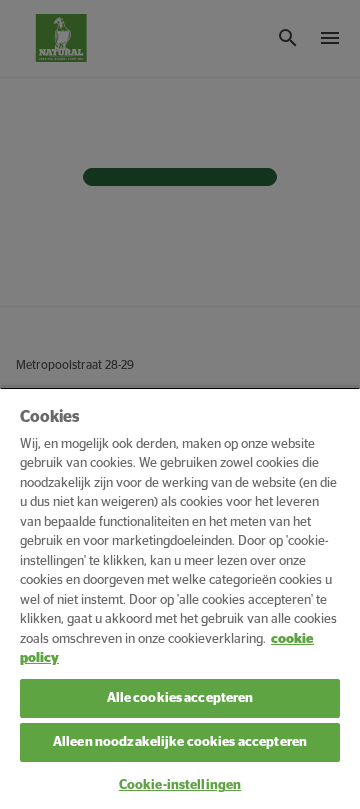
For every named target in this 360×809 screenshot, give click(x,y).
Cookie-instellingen (180, 785)
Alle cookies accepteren (180, 698)
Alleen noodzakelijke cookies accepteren (180, 742)
